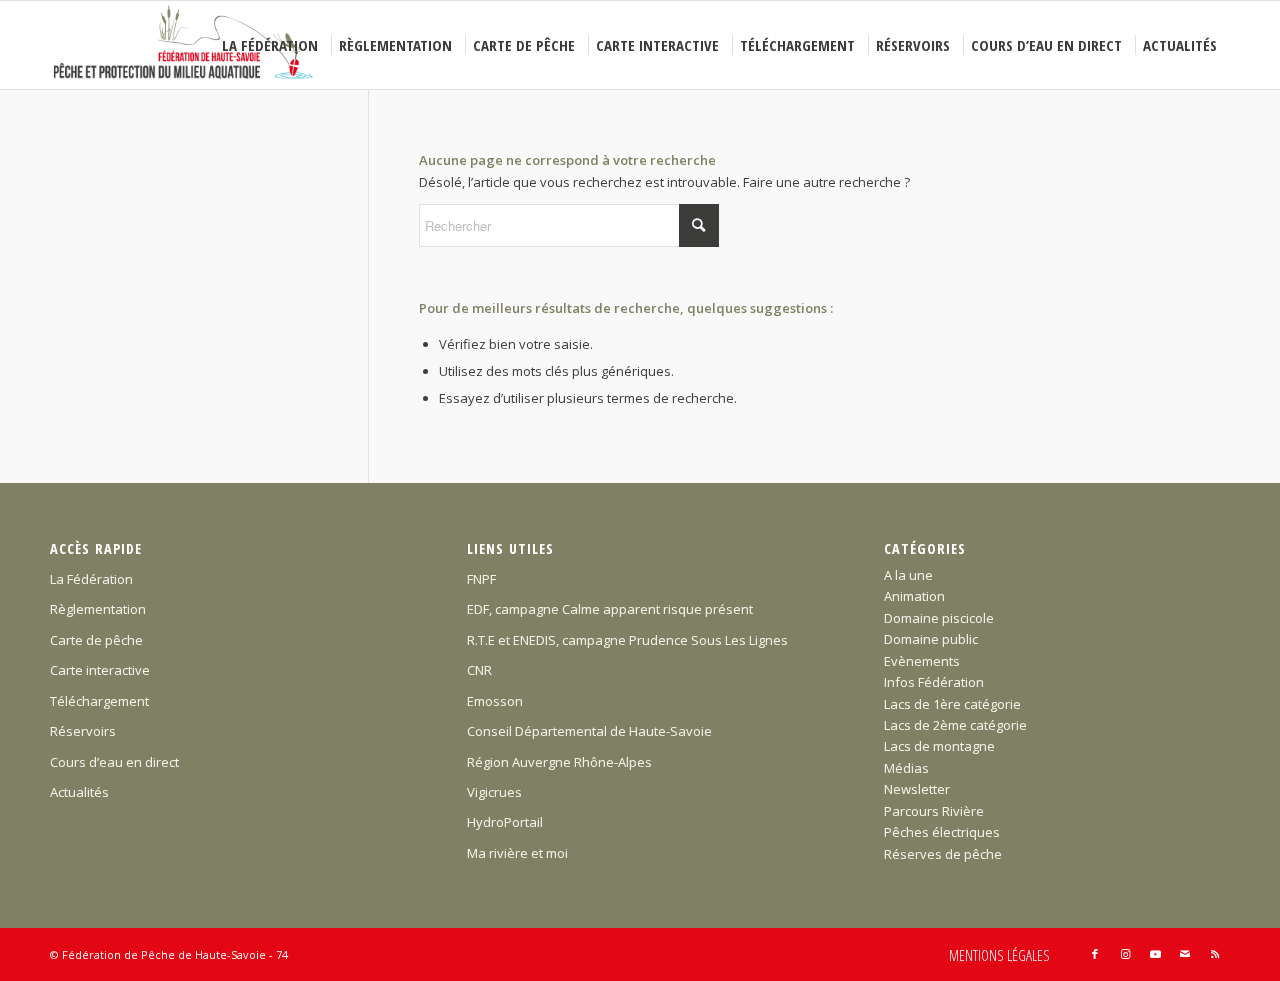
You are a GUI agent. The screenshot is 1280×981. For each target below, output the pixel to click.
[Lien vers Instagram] (1125, 954)
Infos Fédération (934, 682)
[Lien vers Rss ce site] (1215, 954)
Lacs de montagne (939, 746)
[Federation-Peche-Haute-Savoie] (184, 45)
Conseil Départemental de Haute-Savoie (589, 731)
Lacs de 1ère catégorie (952, 704)
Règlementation (98, 609)
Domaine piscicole (939, 618)
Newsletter (917, 789)
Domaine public (931, 639)
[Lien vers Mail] (1185, 954)
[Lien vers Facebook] (1095, 954)
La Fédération (91, 579)
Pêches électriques (942, 832)
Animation (914, 596)
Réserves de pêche (943, 854)
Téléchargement (99, 701)
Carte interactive (100, 670)
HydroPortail (505, 822)
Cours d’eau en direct (114, 762)
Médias (906, 768)
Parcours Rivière (934, 811)
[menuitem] (273, 45)
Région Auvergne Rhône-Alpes (559, 762)
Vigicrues (494, 792)
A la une (908, 575)
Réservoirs (83, 731)
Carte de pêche (96, 640)
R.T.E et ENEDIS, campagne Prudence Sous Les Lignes (627, 640)
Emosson (495, 701)
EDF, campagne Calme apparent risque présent (610, 609)
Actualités (79, 792)
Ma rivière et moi (517, 853)
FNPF (481, 579)
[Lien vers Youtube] (1155, 954)
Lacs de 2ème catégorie (955, 725)
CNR (479, 670)
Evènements (922, 661)
